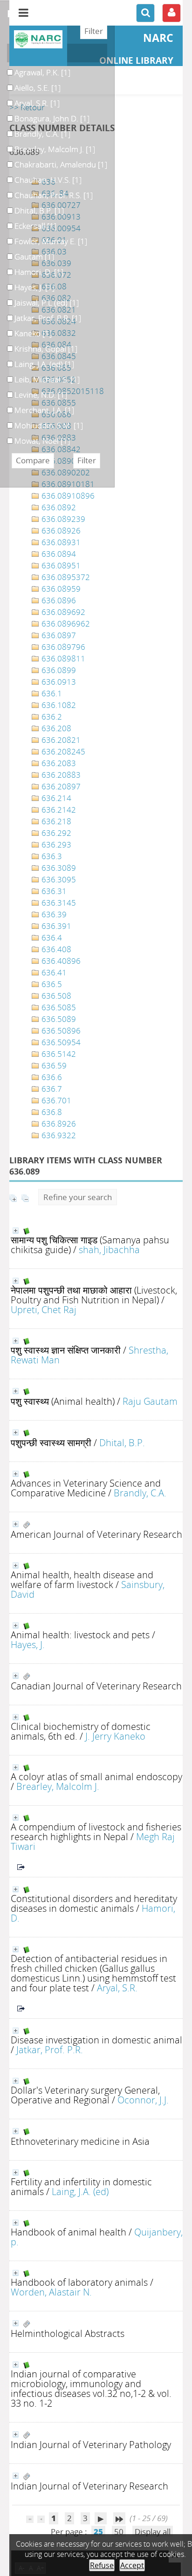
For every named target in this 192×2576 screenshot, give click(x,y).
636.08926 (60, 531)
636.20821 (60, 740)
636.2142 (58, 810)
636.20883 (60, 775)
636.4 (51, 938)
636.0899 (58, 670)
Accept (132, 2565)
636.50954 (60, 1042)
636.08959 (60, 589)
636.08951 (60, 565)
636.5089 (58, 1019)
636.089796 (62, 647)
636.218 (55, 821)
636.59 (53, 1065)
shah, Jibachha (109, 1249)
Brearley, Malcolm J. (58, 1786)
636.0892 (58, 507)
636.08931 (60, 542)
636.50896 (60, 1031)
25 (98, 2532)
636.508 (55, 996)
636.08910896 (67, 496)
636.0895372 (65, 577)
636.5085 (58, 1007)
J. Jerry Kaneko (115, 1736)
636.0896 (58, 600)
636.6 (51, 1077)
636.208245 (62, 751)
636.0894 (58, 554)
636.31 (53, 891)
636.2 (51, 717)
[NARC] (38, 39)
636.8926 (58, 1124)
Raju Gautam (150, 1401)
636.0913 (58, 682)
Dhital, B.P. (122, 1442)
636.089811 (62, 658)
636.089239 (62, 519)
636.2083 (58, 763)
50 (119, 2532)
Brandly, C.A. (140, 1493)
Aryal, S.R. (117, 1988)
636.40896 (60, 961)
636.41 (53, 972)
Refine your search (78, 1197)
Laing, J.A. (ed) (80, 2191)
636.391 (55, 926)
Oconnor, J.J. (143, 2100)
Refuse (102, 2565)
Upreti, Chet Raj (44, 1309)
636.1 (51, 693)
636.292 (55, 833)
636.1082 (58, 705)
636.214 (55, 798)
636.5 (51, 984)
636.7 (51, 1089)
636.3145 (58, 903)
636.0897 (58, 635)
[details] (16, 1231)
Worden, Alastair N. (51, 2292)
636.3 (51, 856)
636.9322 (58, 1135)
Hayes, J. (28, 1644)
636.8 (51, 1112)
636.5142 (58, 1054)
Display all (153, 2532)
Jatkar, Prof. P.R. (50, 2049)
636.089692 (62, 612)
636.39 (53, 914)
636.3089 (58, 868)
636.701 (55, 1100)
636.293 (55, 844)
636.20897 (60, 786)
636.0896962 (65, 624)
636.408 (55, 949)
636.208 (55, 728)
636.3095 (58, 879)
